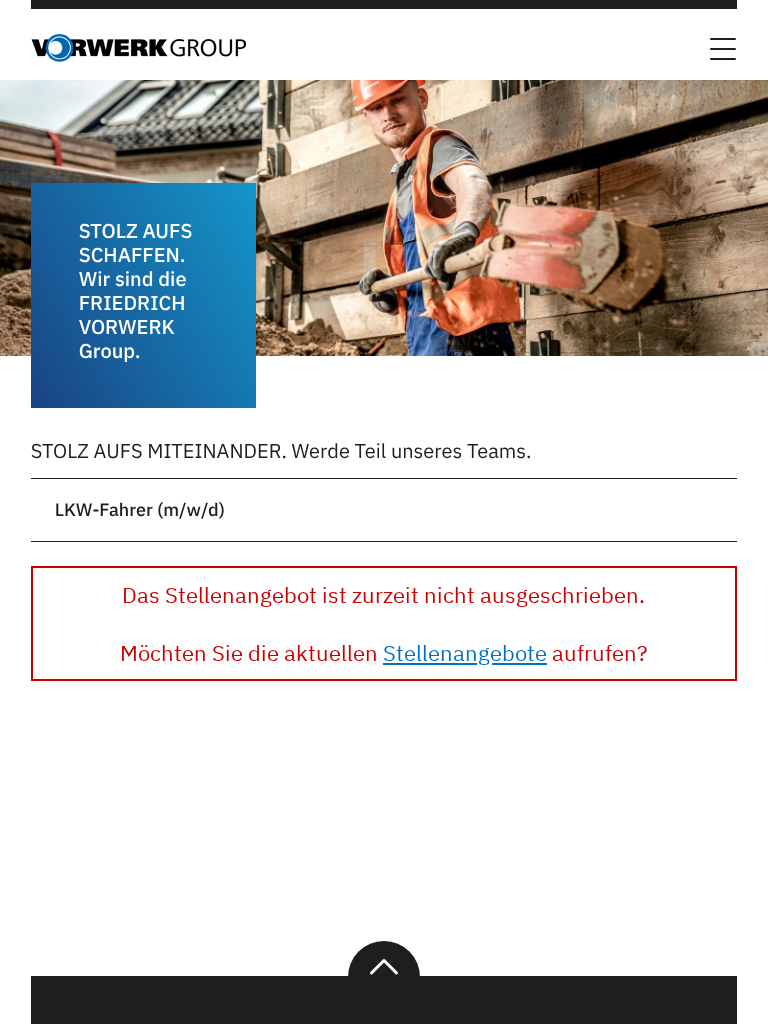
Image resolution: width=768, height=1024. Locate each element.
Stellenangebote (465, 652)
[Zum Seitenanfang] (384, 959)
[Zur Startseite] (138, 56)
